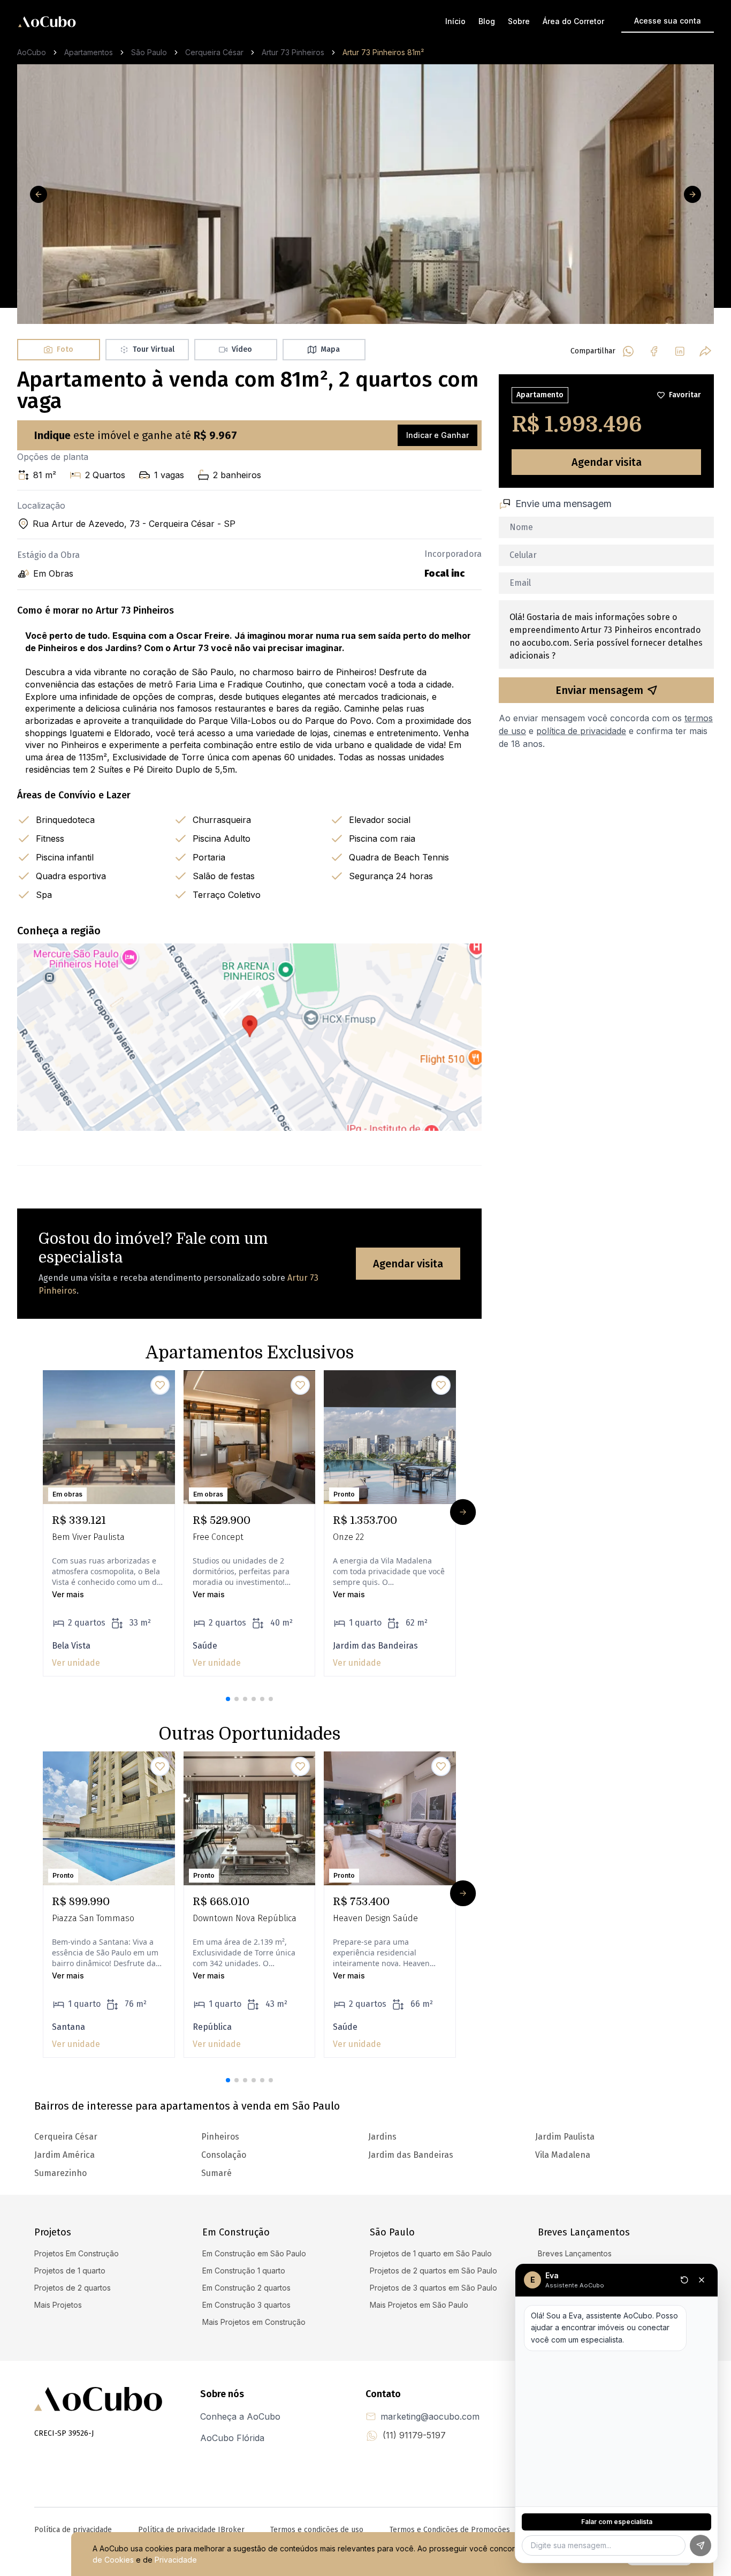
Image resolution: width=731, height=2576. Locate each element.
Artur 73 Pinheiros (293, 52)
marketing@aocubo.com (430, 2416)
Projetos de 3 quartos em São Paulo (433, 2288)
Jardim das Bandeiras (411, 2155)
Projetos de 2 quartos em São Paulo (433, 2271)
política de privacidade (581, 731)
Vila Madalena (563, 2155)
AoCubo (32, 52)
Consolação (224, 2155)
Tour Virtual (154, 349)
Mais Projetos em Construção (254, 2322)
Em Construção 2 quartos (246, 2288)
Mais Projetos (58, 2305)
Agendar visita (408, 1264)
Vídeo (242, 349)
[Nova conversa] (684, 2280)
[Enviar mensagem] (700, 2545)
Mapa (330, 349)
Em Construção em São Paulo (254, 2253)
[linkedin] (680, 351)
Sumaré (216, 2173)
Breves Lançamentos (575, 2253)
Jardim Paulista (565, 2137)
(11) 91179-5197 (414, 2435)
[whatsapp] (628, 351)
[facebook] (654, 351)
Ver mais (68, 1594)
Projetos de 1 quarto (70, 2271)
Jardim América (64, 2155)
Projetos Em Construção (77, 2253)
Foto (65, 349)
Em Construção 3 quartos (246, 2305)
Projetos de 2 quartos (73, 2288)
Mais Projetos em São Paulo (419, 2305)
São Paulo (149, 52)
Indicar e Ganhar (437, 435)
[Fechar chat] (702, 2280)
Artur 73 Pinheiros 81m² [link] (383, 52)
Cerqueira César (214, 52)
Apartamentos (89, 52)
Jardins (382, 2137)
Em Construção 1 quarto (244, 2271)
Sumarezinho (60, 2173)
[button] (228, 1699)
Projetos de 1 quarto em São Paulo (431, 2253)
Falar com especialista (617, 2522)
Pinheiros (220, 2137)
